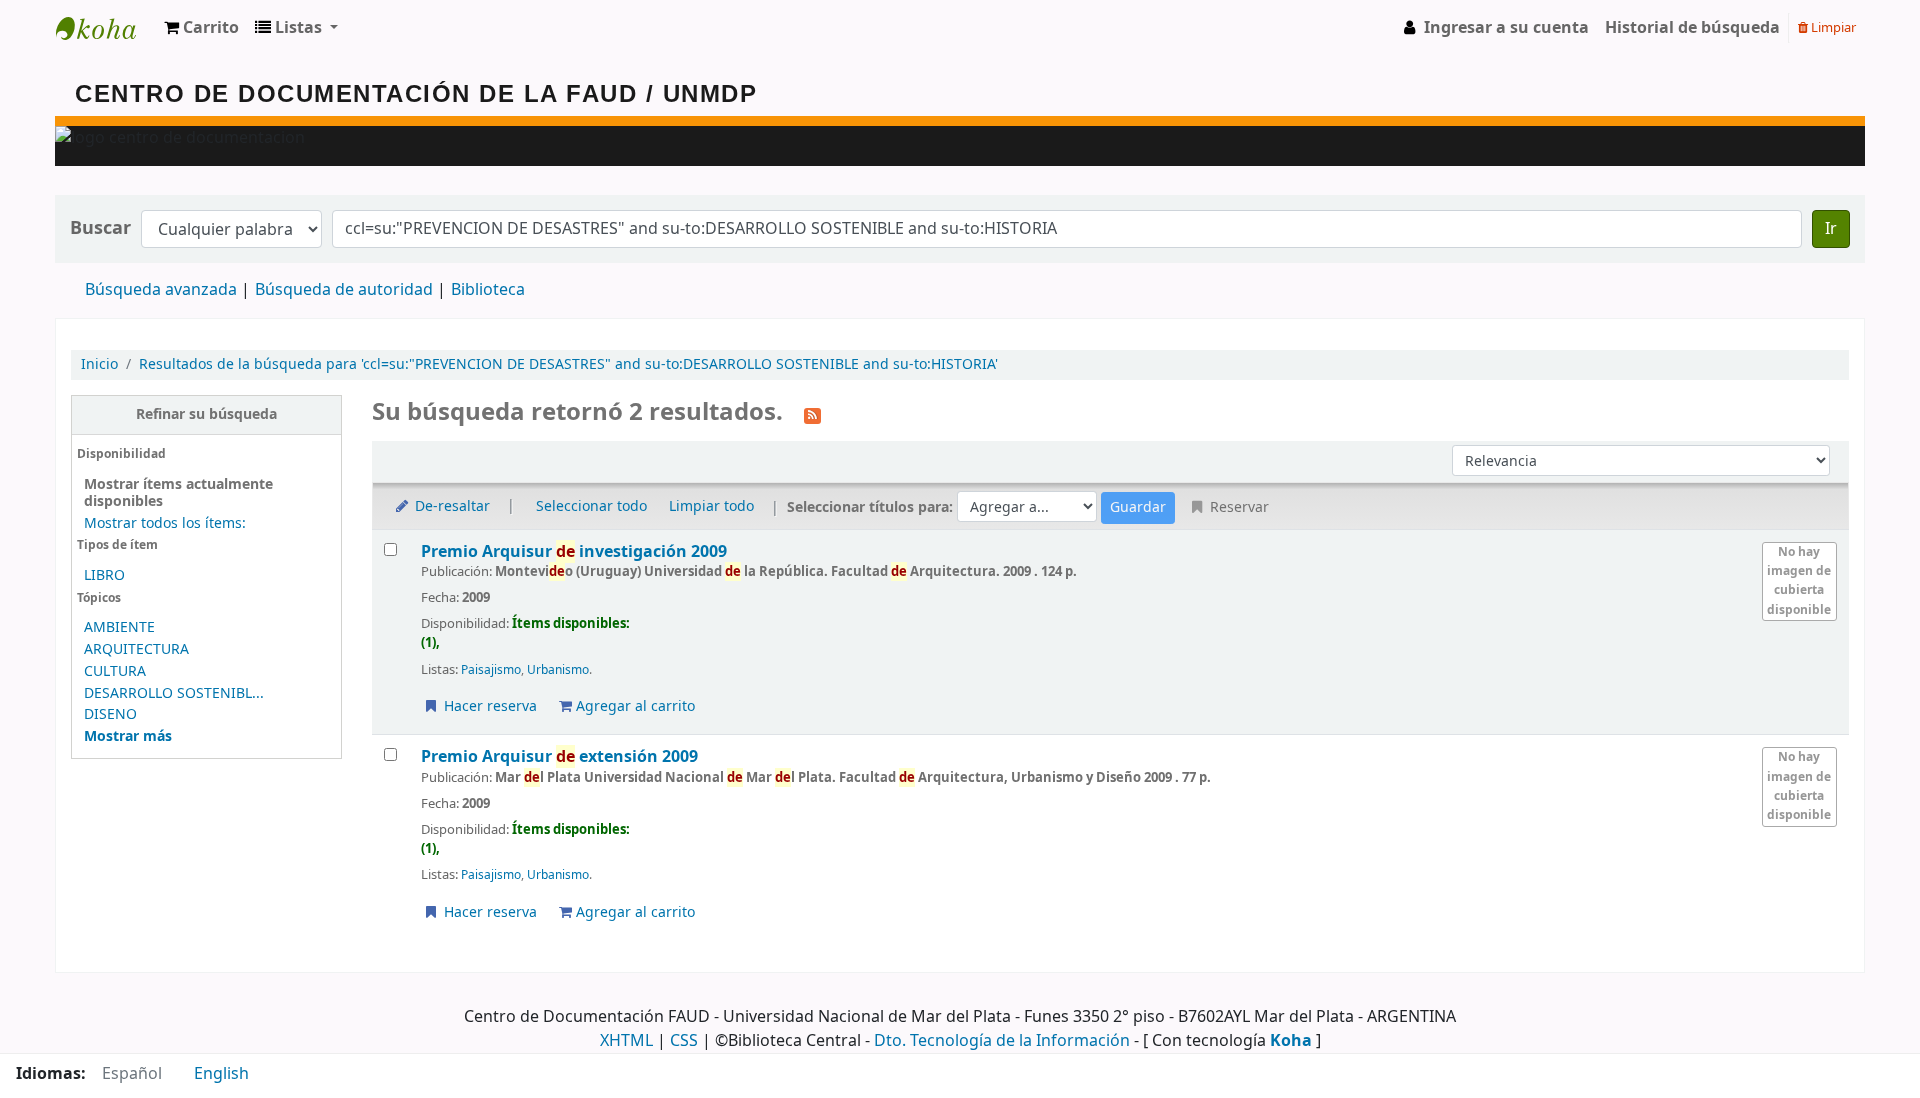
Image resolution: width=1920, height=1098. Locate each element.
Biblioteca (488, 290)
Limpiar (1832, 27)
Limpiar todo (711, 506)
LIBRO (104, 575)
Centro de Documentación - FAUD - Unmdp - (106, 28)
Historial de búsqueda (1692, 28)
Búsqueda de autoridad (344, 290)
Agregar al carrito (633, 706)
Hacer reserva (488, 706)
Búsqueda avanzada (161, 290)
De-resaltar (450, 506)
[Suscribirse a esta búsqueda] (812, 414)
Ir (1831, 229)
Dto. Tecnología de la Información (1002, 1041)
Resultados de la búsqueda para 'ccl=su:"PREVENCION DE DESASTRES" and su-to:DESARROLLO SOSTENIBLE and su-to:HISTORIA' (568, 364)
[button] (201, 28)
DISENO (110, 714)
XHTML (626, 1041)
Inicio (99, 364)
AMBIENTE (119, 627)
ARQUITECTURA (136, 649)
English (221, 1074)
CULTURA (115, 671)
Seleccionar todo (591, 506)
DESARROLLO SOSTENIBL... (174, 693)
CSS (684, 1041)
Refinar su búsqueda (206, 414)
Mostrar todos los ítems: (165, 523)
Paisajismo (491, 670)
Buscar (100, 228)
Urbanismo (558, 670)
